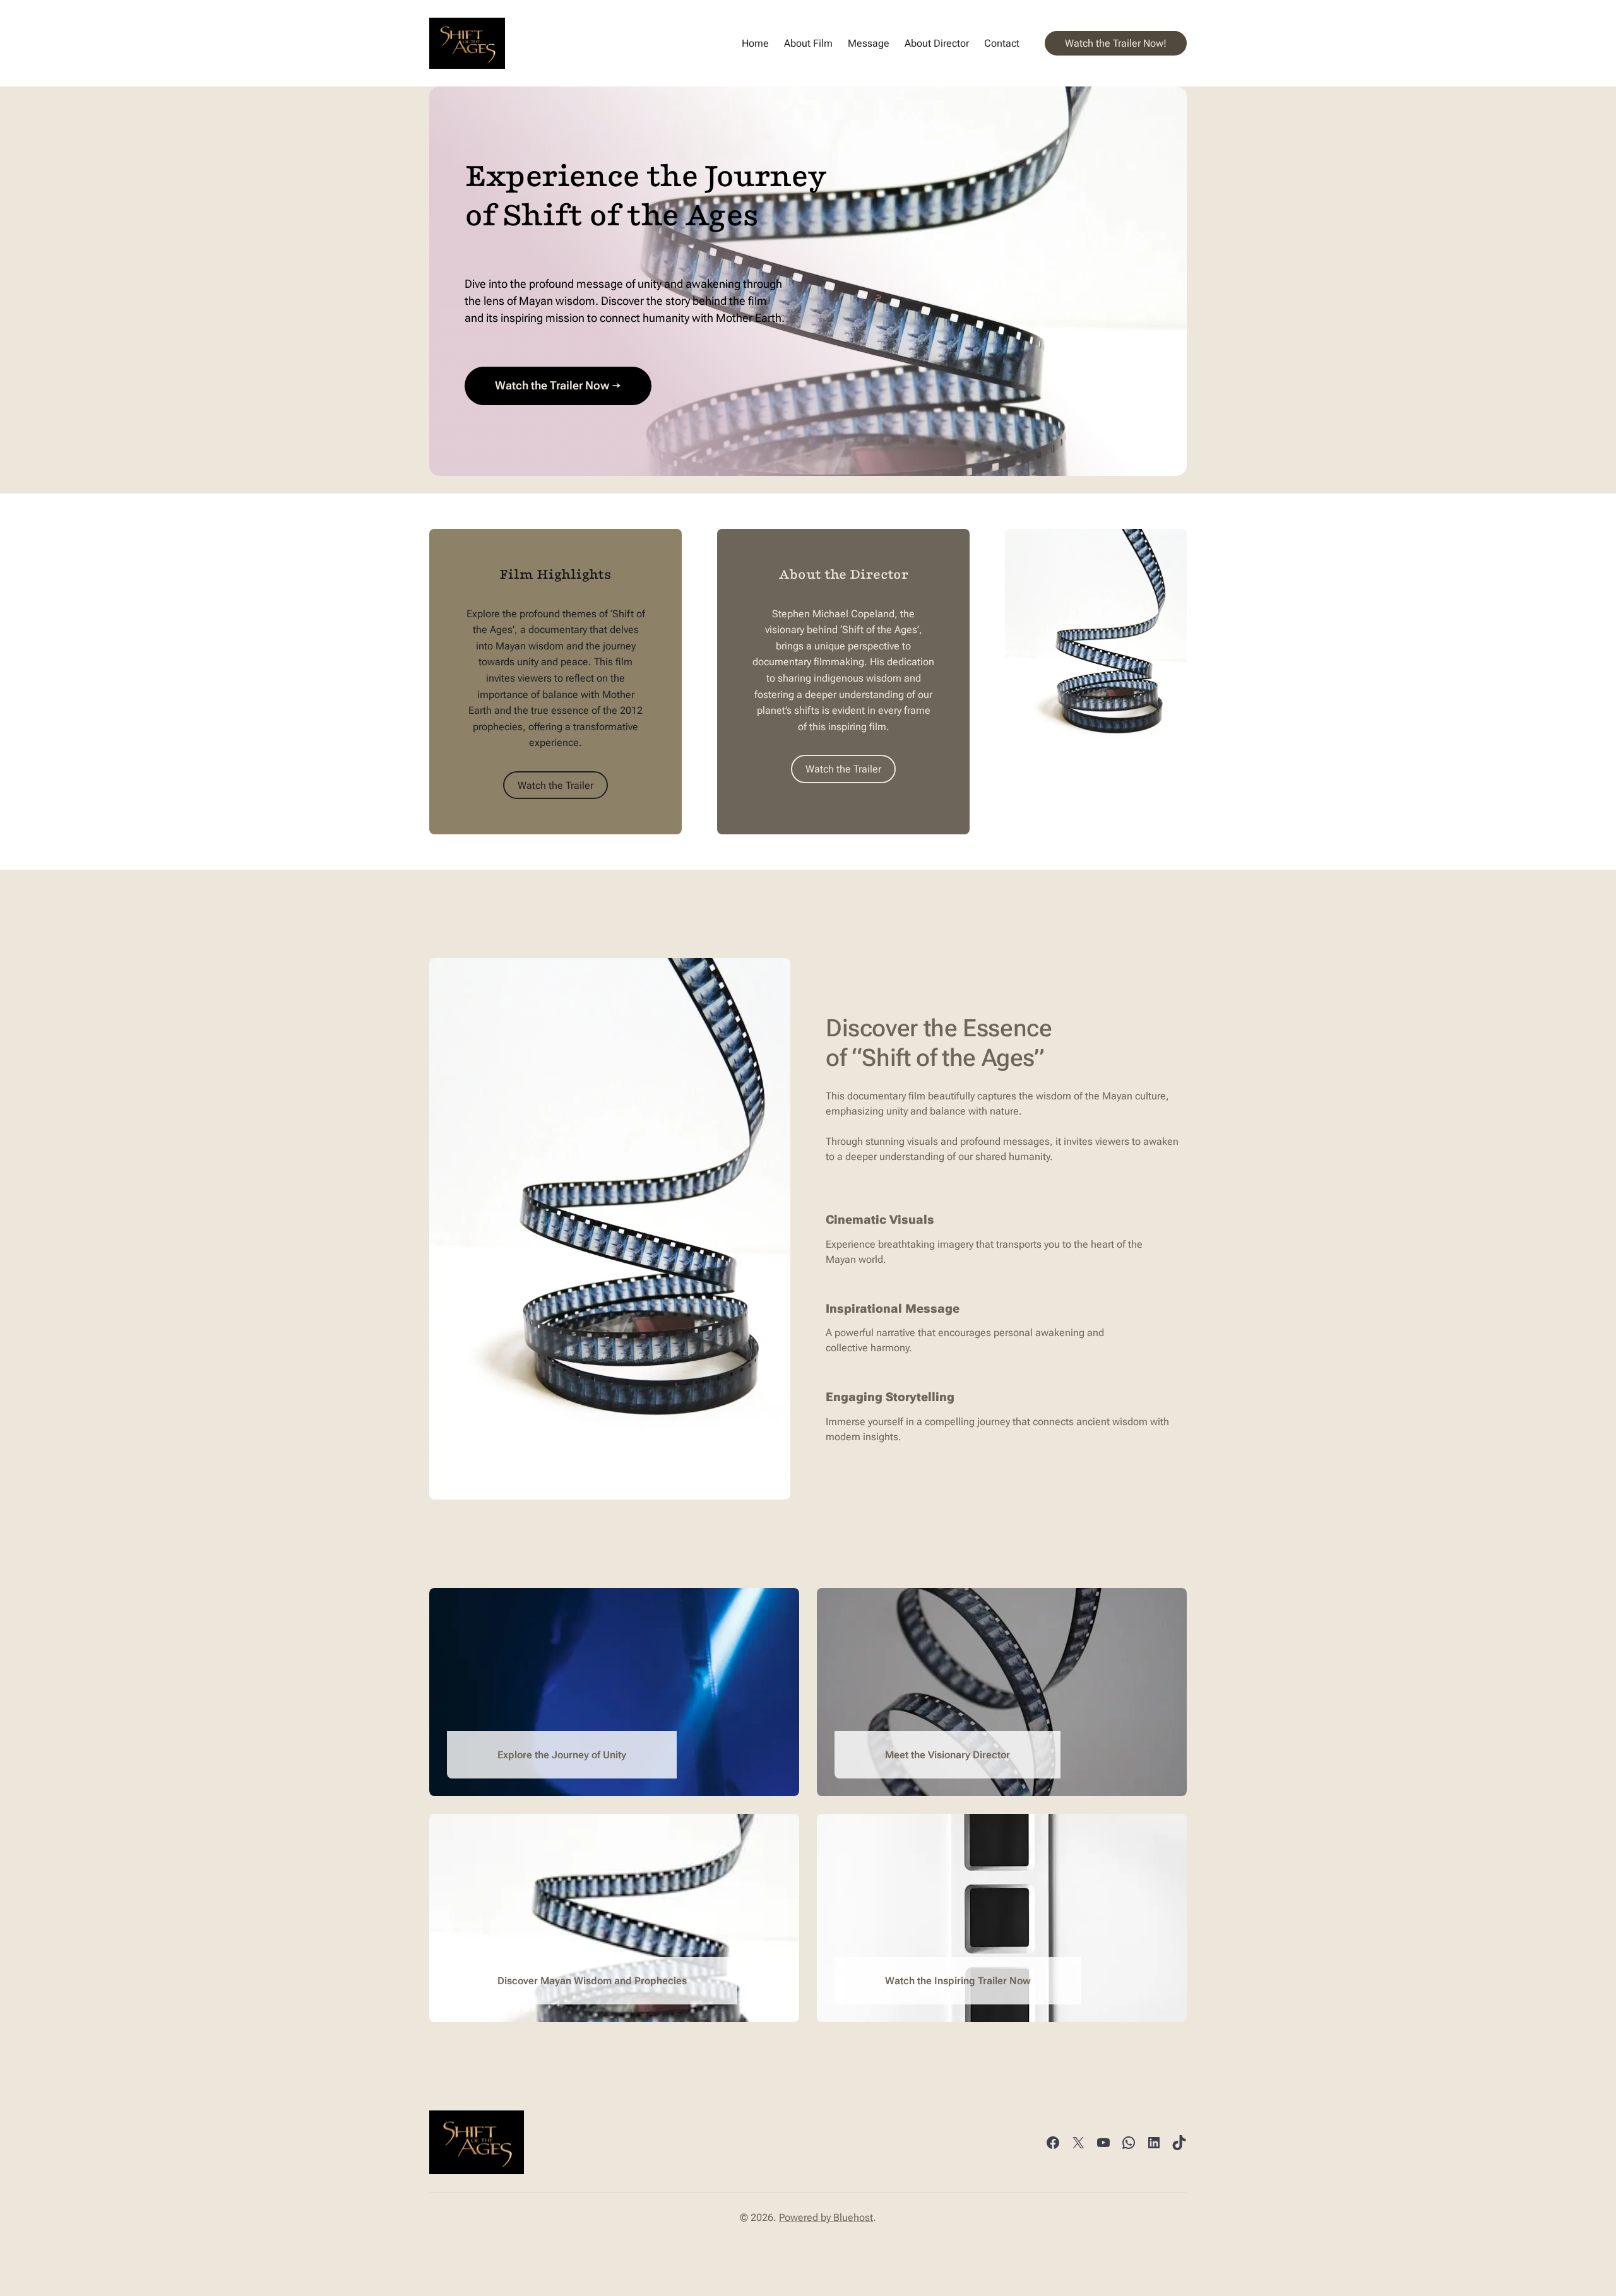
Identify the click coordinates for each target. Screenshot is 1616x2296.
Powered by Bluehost (826, 2217)
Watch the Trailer (555, 785)
